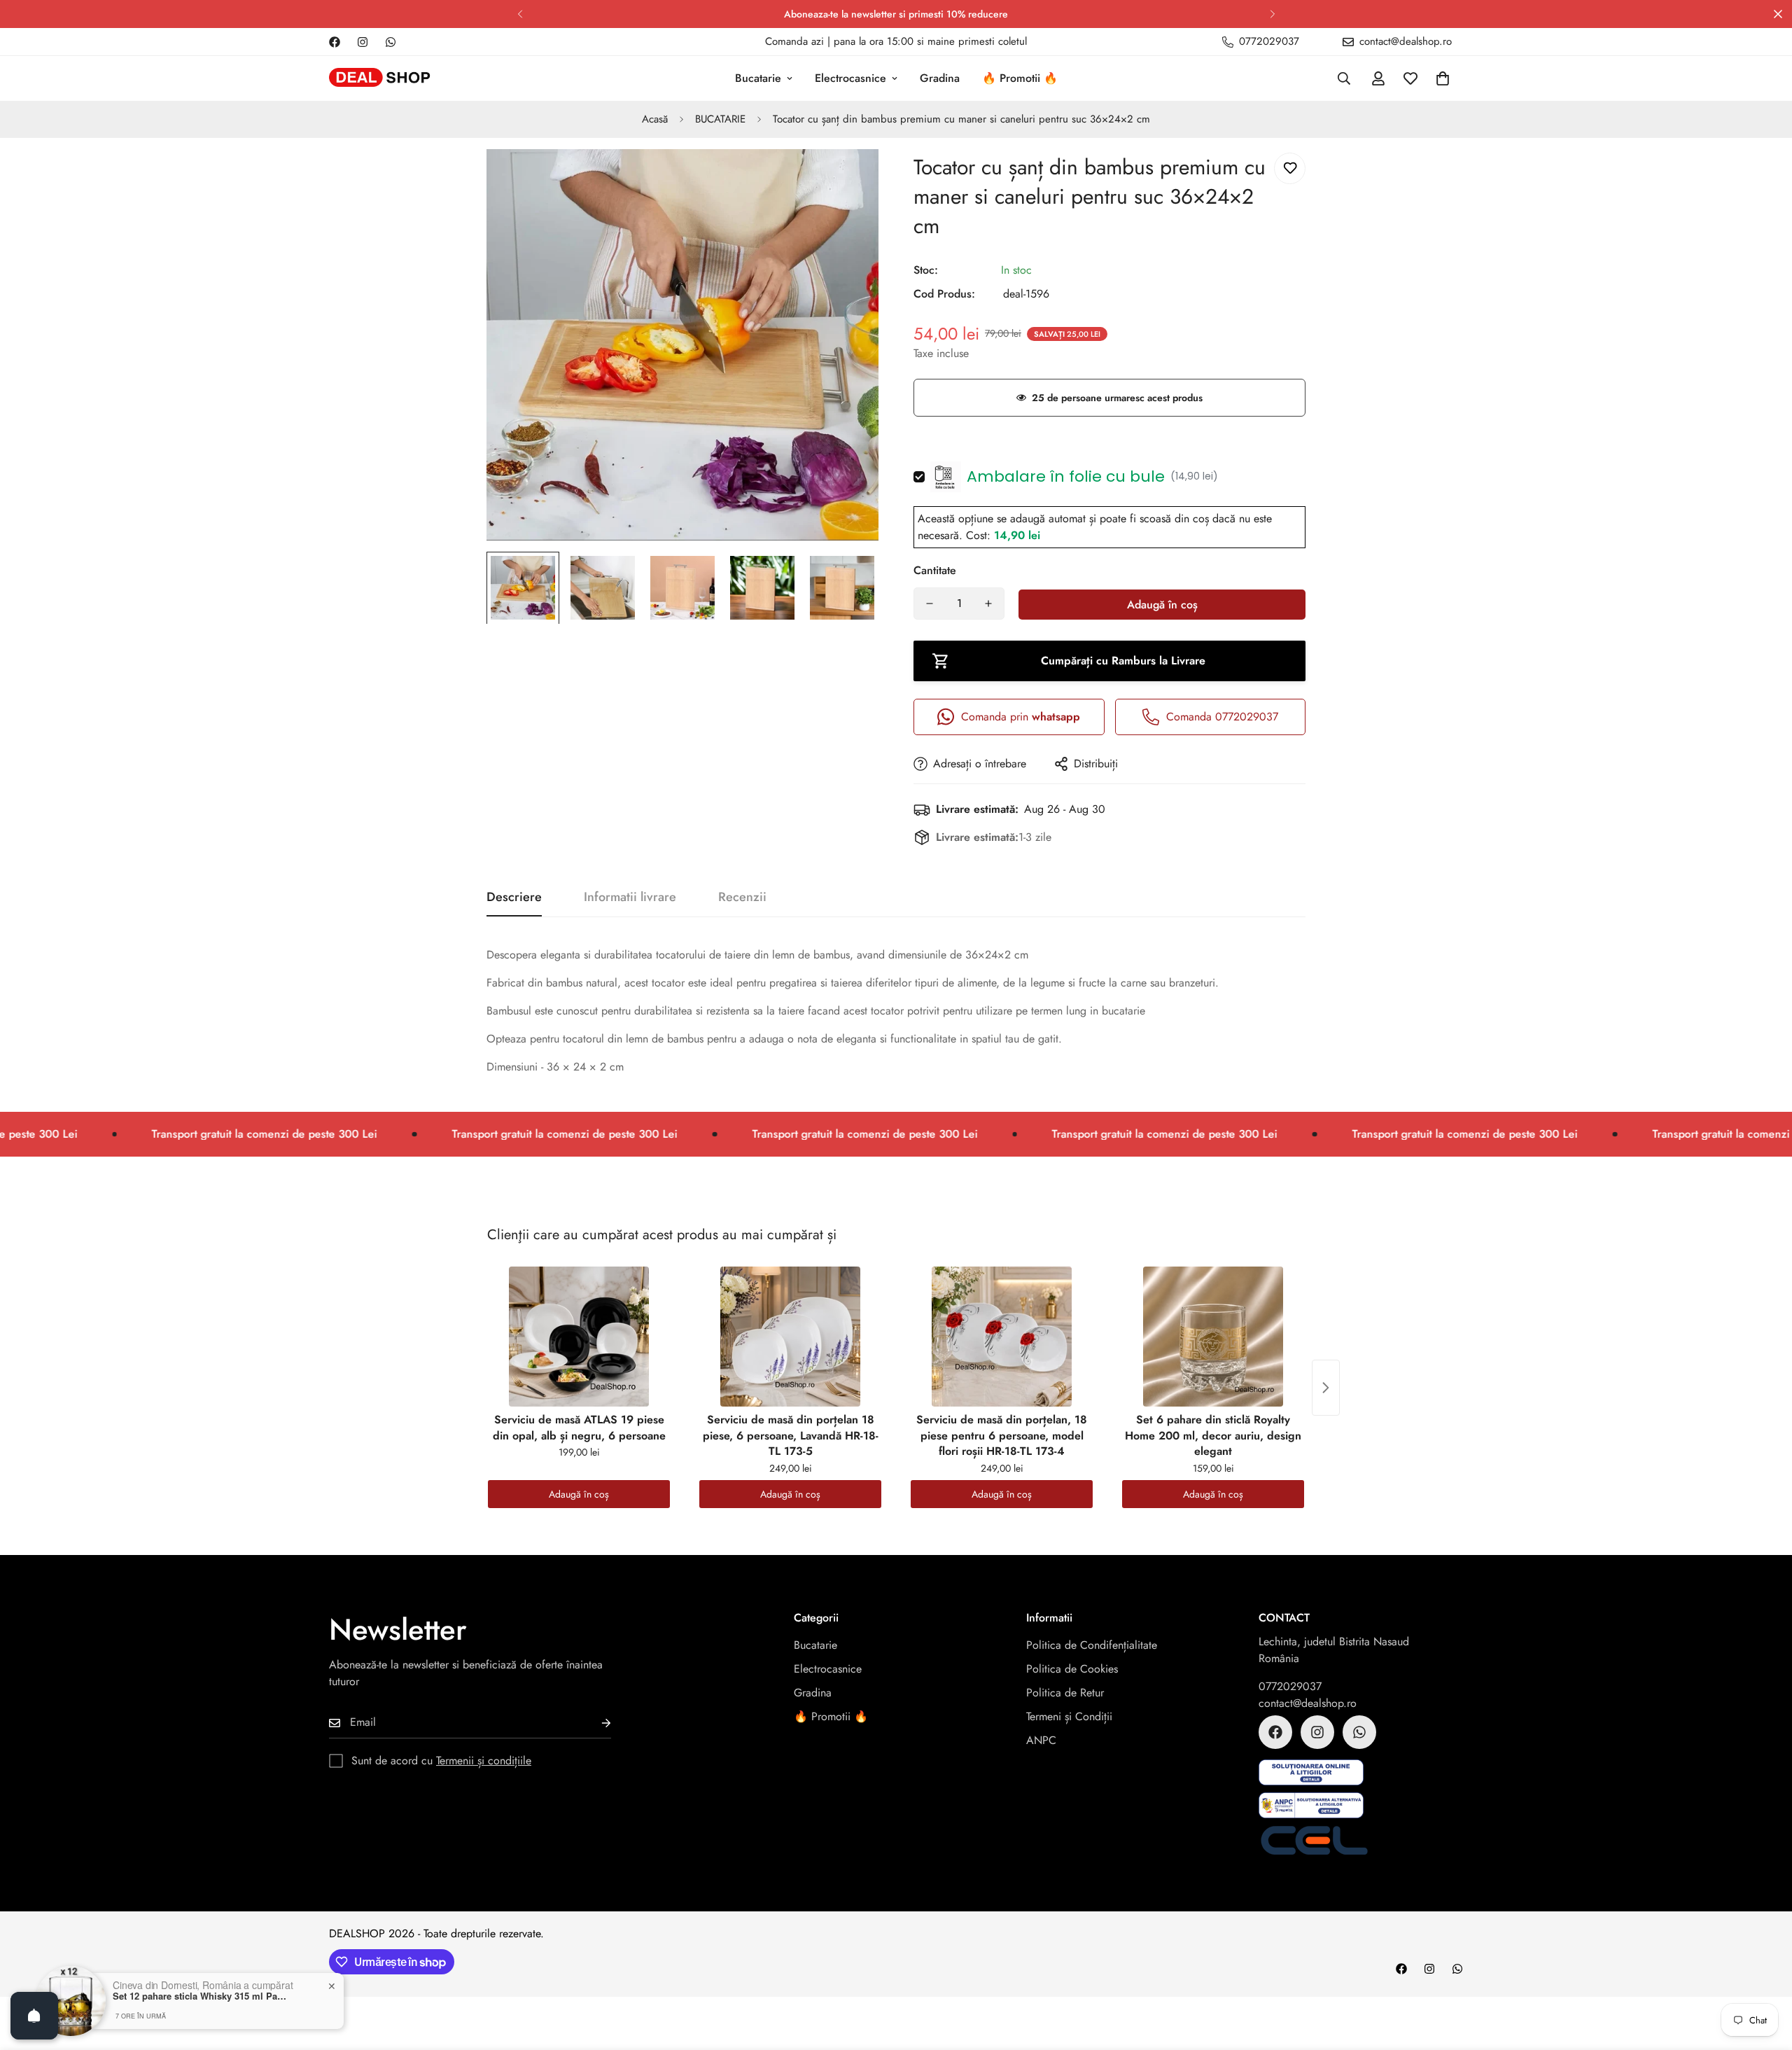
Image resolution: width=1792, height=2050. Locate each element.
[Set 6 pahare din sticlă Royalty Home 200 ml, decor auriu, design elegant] (1213, 1337)
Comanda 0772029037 (1222, 717)
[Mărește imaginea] (849, 179)
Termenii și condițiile (484, 1760)
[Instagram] (363, 42)
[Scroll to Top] (1765, 1974)
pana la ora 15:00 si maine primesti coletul (930, 41)
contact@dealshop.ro (1308, 1703)
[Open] (34, 2016)
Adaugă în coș (579, 1494)
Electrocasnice (850, 78)
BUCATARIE (720, 119)
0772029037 (1290, 1686)
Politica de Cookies (1072, 1669)
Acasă (655, 119)
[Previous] (520, 14)
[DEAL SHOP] (380, 79)
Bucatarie (758, 78)
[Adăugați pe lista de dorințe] (1290, 168)
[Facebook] (335, 42)
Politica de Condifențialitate (1092, 1645)
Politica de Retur (1065, 1693)
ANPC (1041, 1740)
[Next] (1272, 14)
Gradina (940, 78)
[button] (1443, 78)
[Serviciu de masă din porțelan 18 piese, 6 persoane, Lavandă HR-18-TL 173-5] (790, 1337)
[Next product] (1326, 1388)
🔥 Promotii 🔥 (1020, 78)
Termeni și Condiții (1069, 1716)
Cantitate (935, 570)
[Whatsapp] (391, 42)
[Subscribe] (595, 1723)
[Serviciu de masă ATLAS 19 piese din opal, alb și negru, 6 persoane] (579, 1337)
